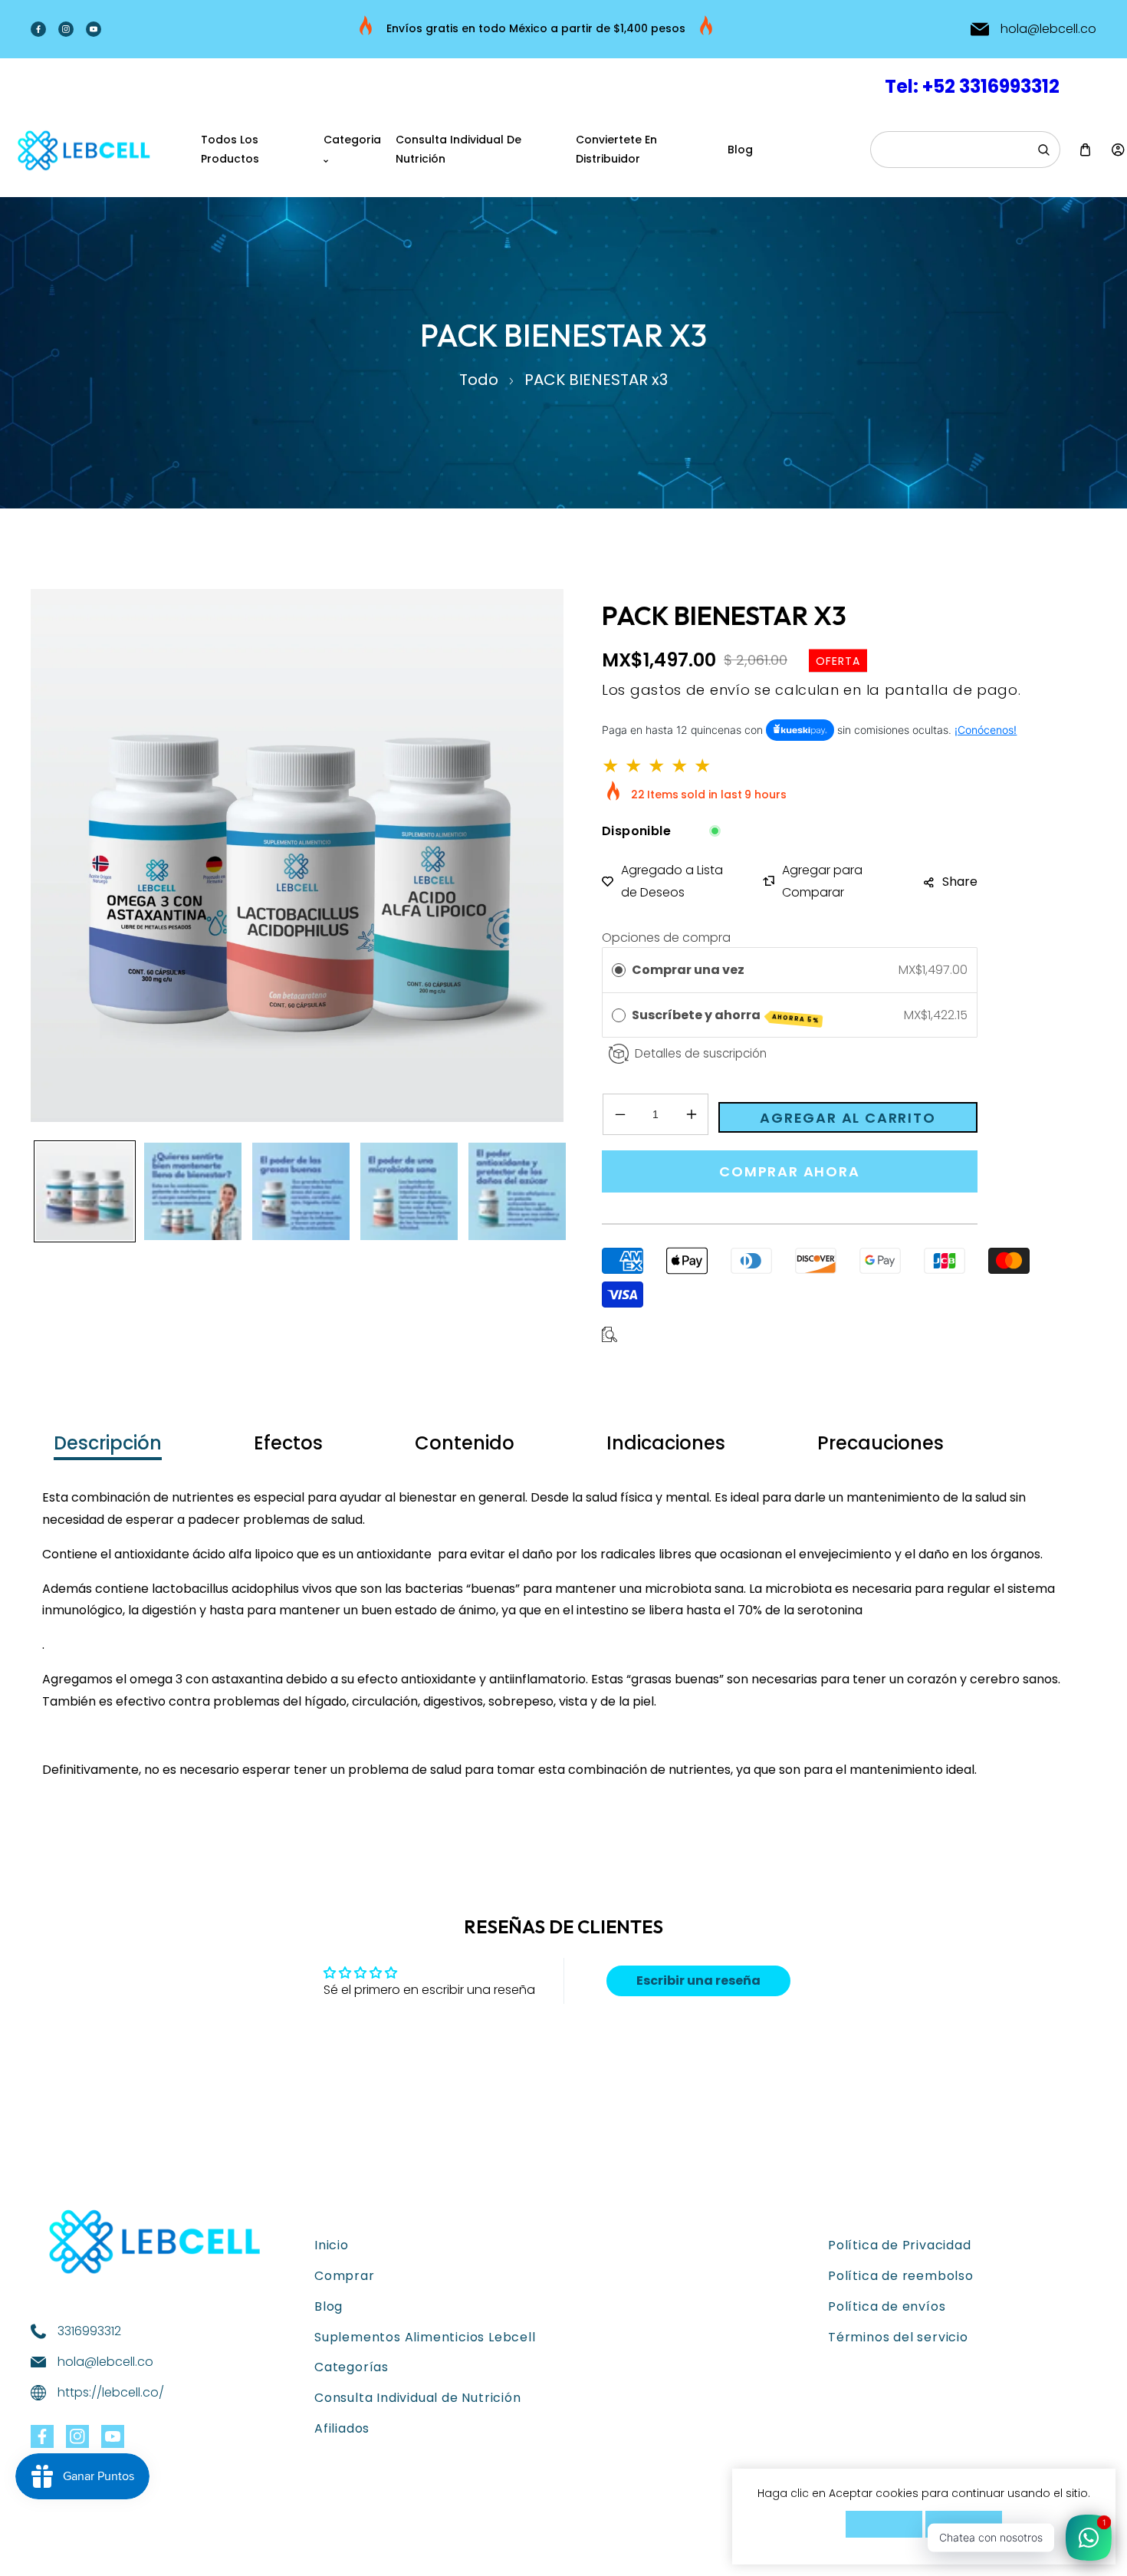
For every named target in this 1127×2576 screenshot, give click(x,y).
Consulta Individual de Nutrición (418, 2398)
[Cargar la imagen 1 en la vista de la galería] (85, 1191)
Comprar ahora (789, 1171)
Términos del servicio (898, 2337)
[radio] (619, 970)
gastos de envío (690, 690)
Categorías (352, 2367)
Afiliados (342, 2428)
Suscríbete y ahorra (726, 1016)
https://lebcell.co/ (111, 2392)
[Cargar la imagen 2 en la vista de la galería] (193, 1191)
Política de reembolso (901, 2276)
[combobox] (965, 150)
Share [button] (960, 882)
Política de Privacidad (900, 2245)
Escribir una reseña (698, 1981)
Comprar (345, 2276)
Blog (329, 2306)
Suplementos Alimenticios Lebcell (425, 2337)
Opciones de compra (666, 938)
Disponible (636, 831)
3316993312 (89, 2331)
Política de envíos (887, 2306)
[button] (1085, 150)
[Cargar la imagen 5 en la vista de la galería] (517, 1191)
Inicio (332, 2245)
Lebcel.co (110, 2550)
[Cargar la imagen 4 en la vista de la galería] (409, 1191)
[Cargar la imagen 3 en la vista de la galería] (301, 1191)
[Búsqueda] (1043, 150)
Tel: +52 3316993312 (972, 86)
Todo (479, 380)
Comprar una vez (688, 970)
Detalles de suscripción (701, 1053)
